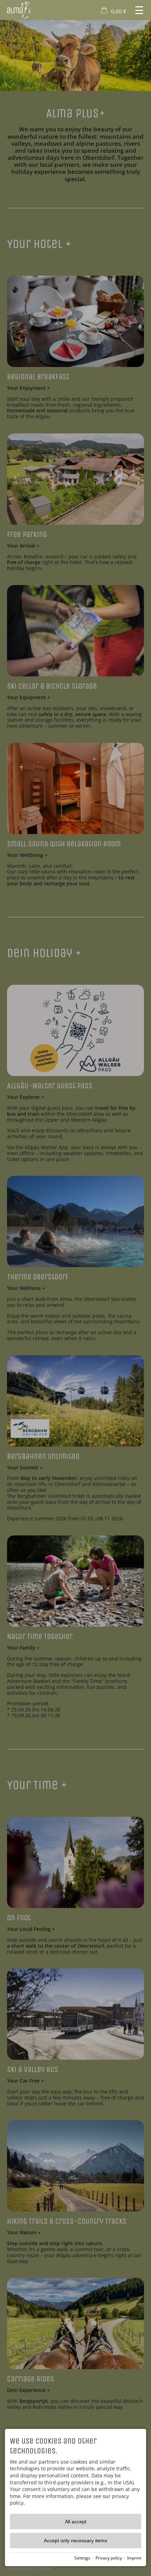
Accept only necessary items (75, 2541)
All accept (76, 2522)
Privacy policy (109, 2558)
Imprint (134, 2558)
